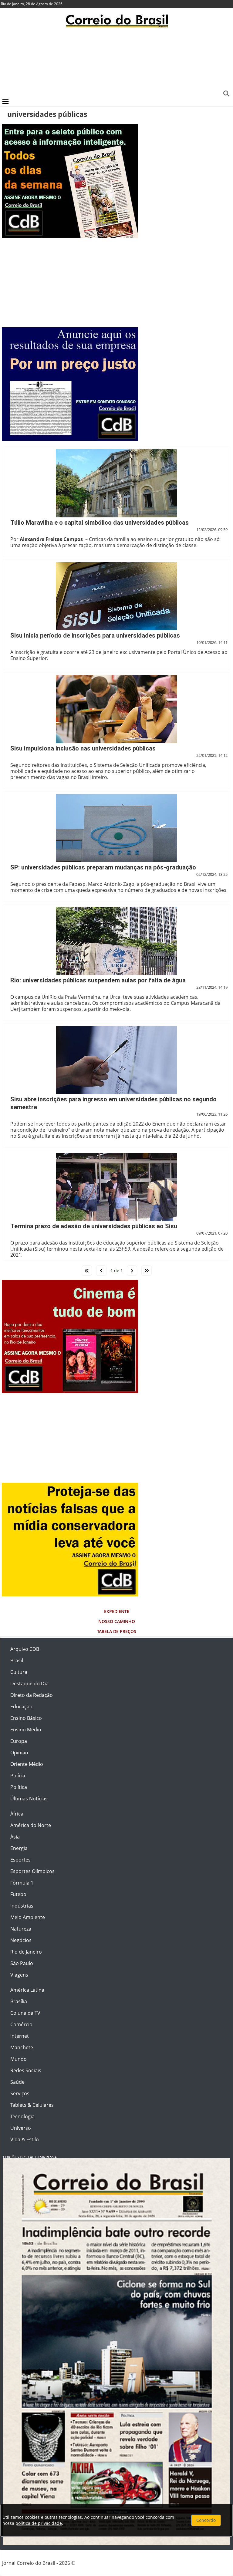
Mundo (19, 2059)
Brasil (17, 1661)
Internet (20, 2036)
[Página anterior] (101, 1271)
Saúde (17, 2082)
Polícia (18, 1776)
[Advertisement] (116, 62)
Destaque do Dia (29, 1684)
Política (19, 1787)
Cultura (19, 1672)
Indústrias (22, 1906)
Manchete (22, 2047)
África (17, 1814)
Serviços (20, 2093)
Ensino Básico (26, 1718)
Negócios (21, 1940)
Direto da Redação (32, 1695)
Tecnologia (22, 2116)
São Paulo (22, 1963)
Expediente (117, 1611)
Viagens (19, 1975)
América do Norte (31, 1825)
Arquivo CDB (25, 1649)
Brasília (19, 2001)
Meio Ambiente (28, 1917)
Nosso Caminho (117, 1621)
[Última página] (147, 1271)
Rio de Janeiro (26, 1952)
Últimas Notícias (29, 1799)
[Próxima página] (132, 1271)
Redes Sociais (26, 2070)
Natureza (21, 1929)
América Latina (27, 1990)
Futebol (19, 1894)
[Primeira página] (87, 1271)
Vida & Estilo (25, 2139)
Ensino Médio (26, 1730)
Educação (21, 1707)
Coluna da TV (25, 2013)
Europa (19, 1741)
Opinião (19, 1753)
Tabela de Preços (117, 1631)
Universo (21, 2128)
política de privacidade (39, 2523)
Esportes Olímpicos (32, 1871)
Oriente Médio (27, 1764)
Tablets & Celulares (32, 2105)
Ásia (15, 1837)
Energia (19, 1848)
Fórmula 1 (22, 1883)
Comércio (21, 2024)
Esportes (20, 1860)
